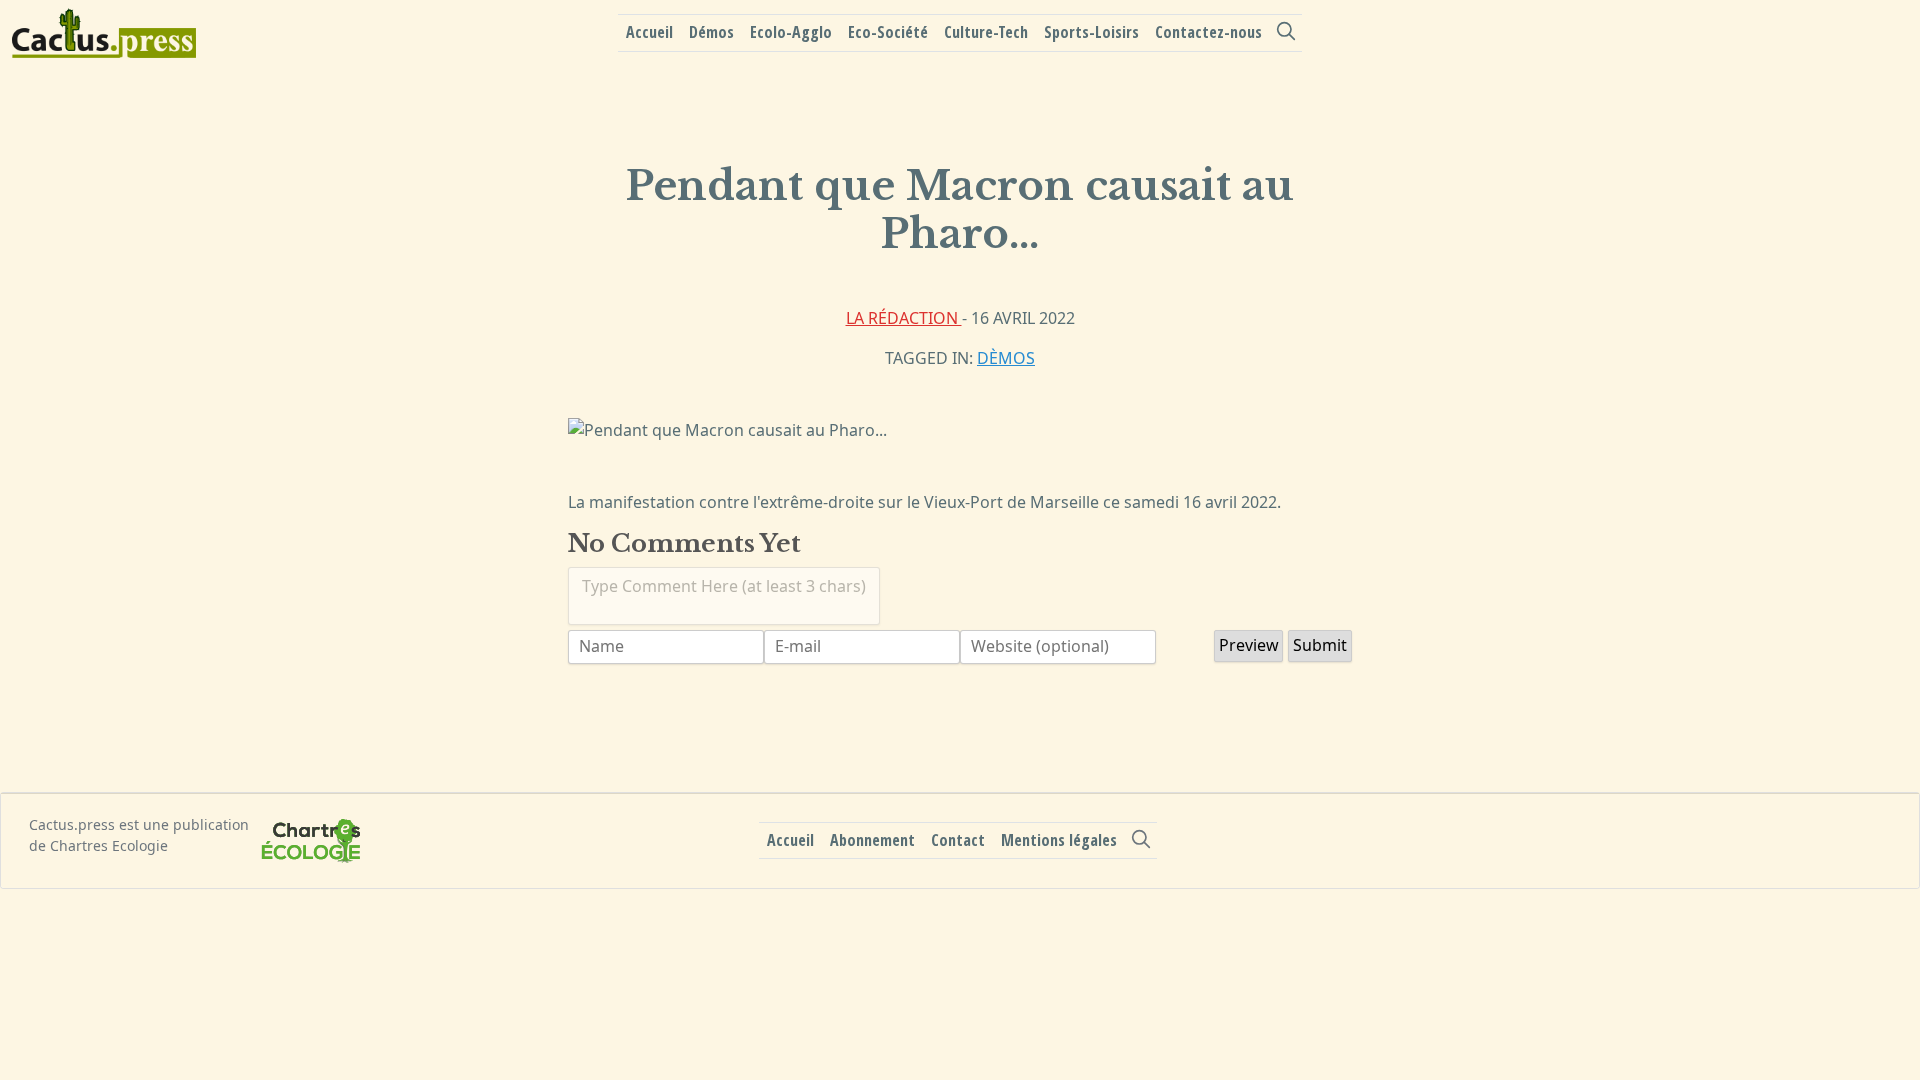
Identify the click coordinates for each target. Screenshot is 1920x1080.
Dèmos (1006, 358)
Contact (958, 840)
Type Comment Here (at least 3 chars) (724, 586)
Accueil (649, 32)
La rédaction (904, 318)
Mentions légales (1059, 840)
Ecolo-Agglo (791, 32)
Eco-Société (888, 32)
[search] (1286, 31)
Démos (711, 32)
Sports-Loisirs (1091, 32)
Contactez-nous (1208, 32)
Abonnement (872, 840)
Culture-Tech (986, 32)
